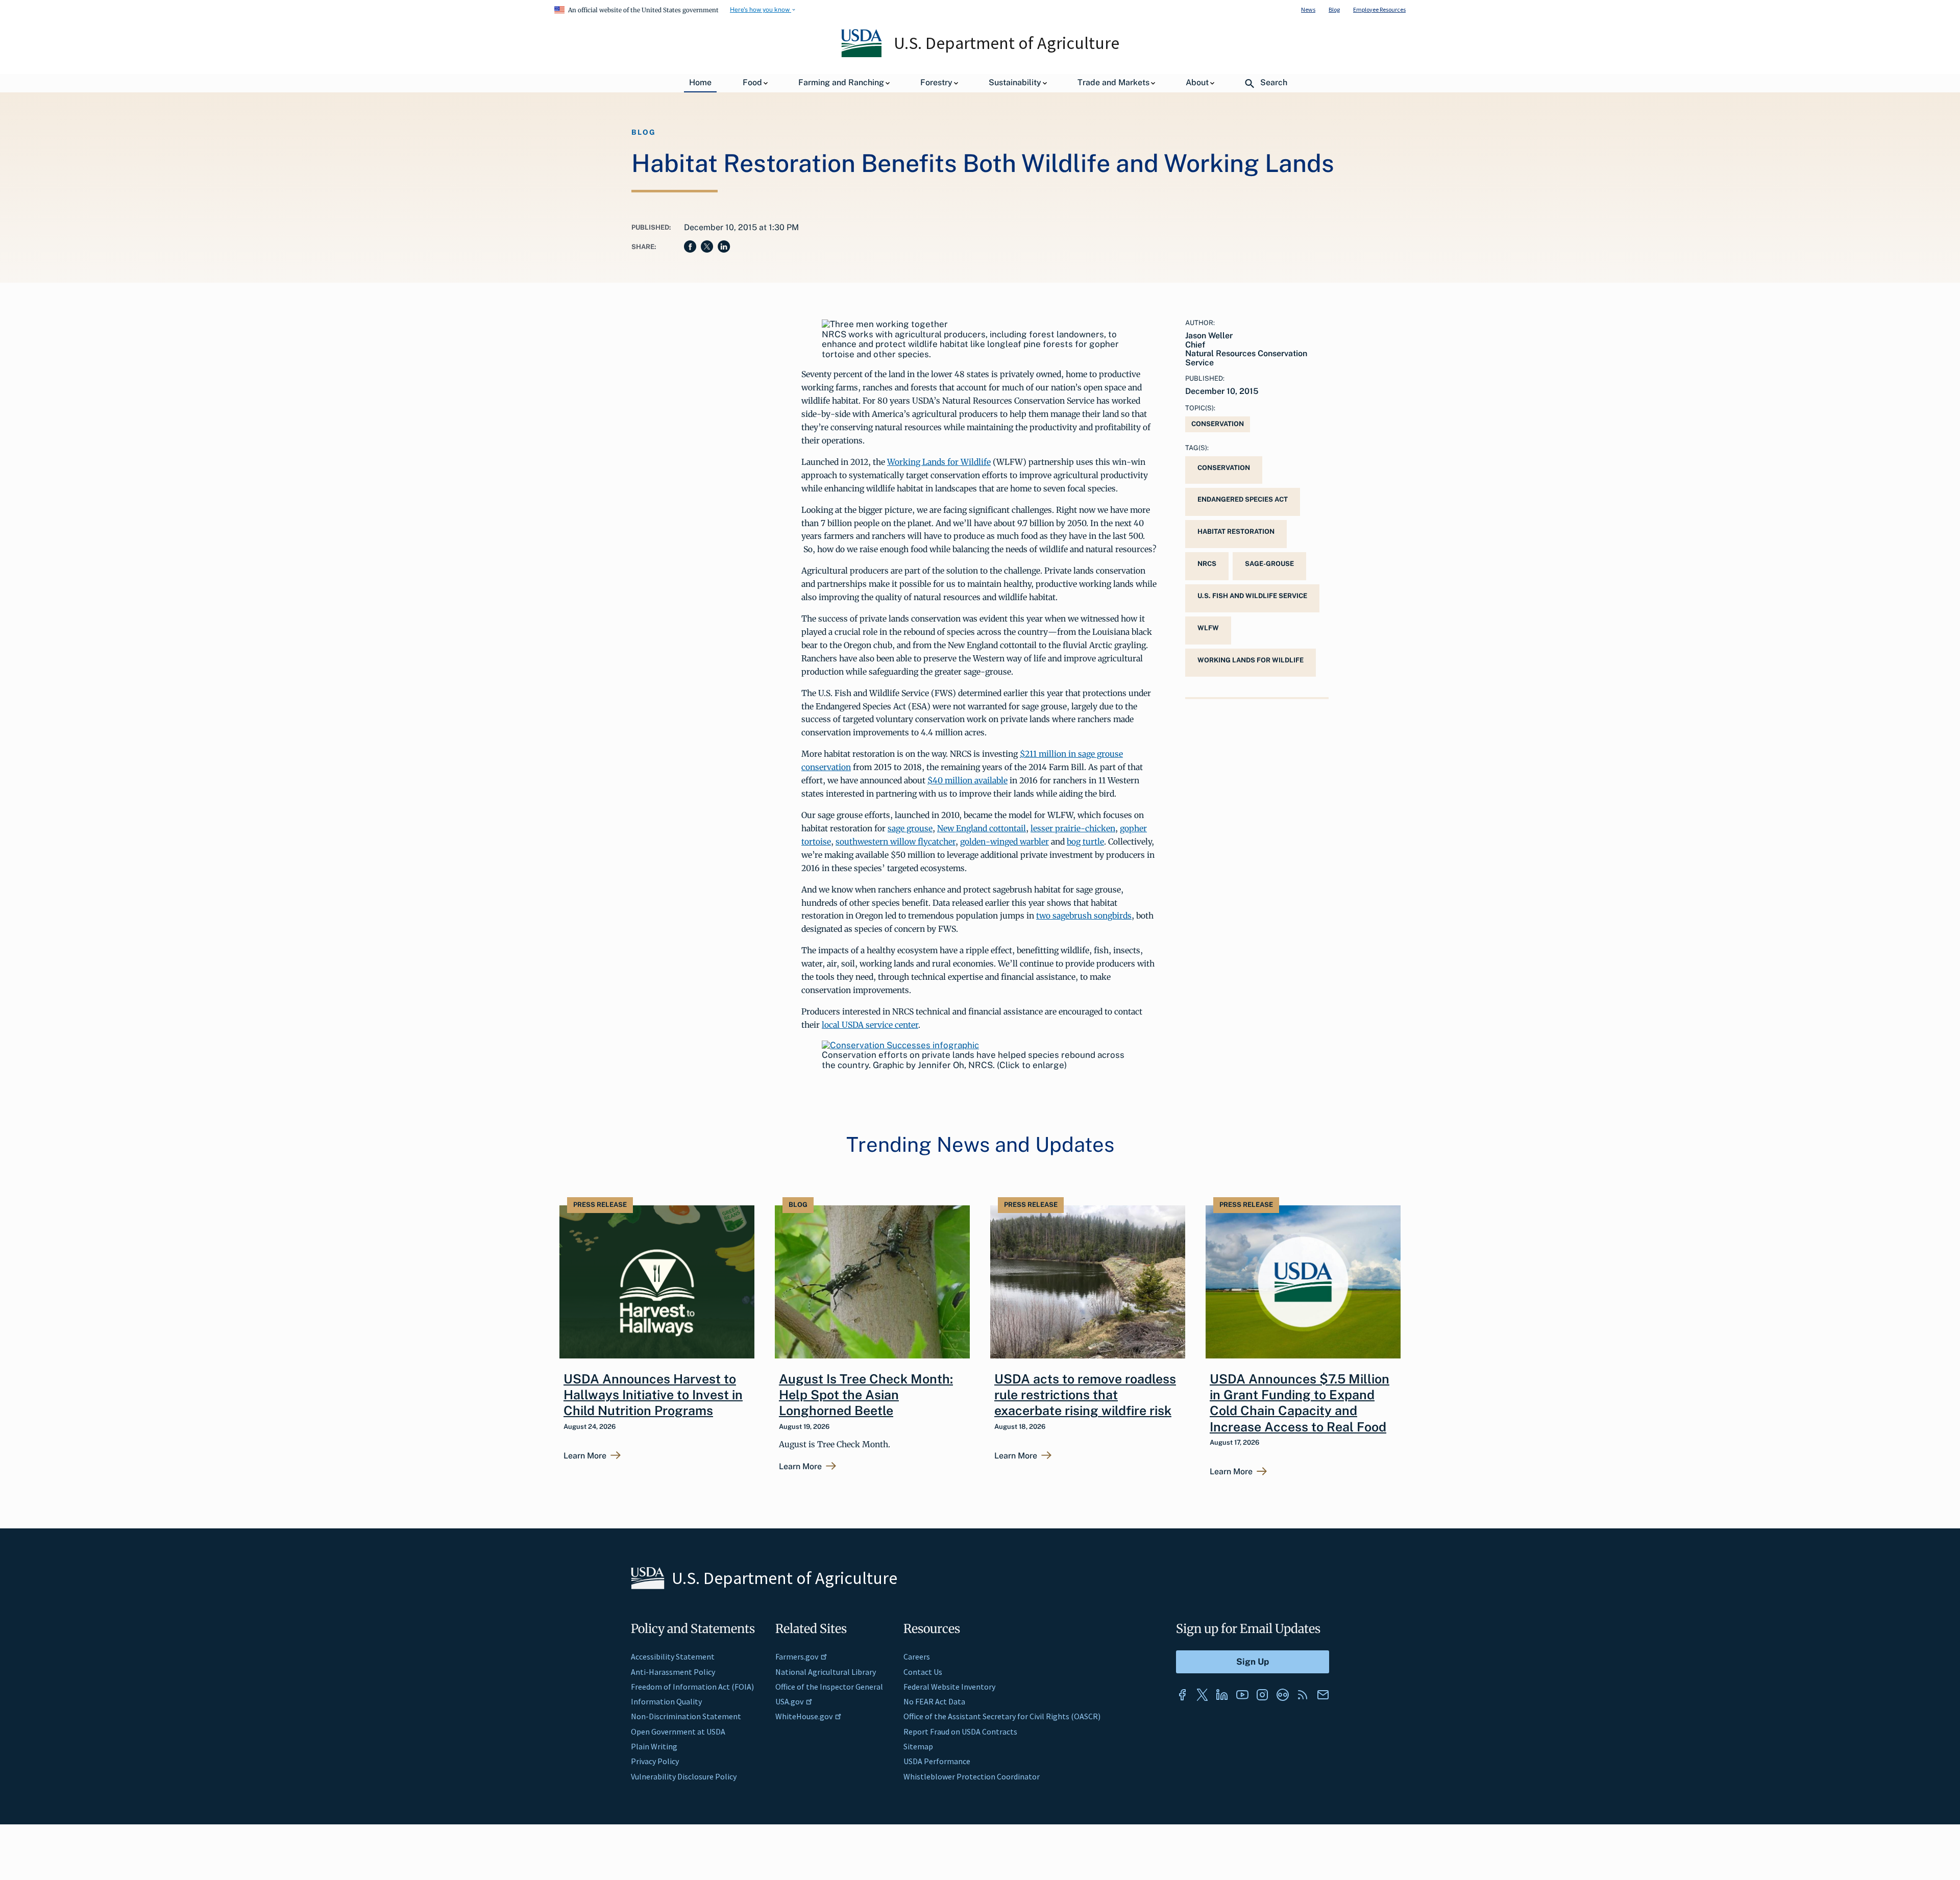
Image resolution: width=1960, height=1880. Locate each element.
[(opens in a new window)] (900, 1045)
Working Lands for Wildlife (939, 462)
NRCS (1207, 564)
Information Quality (666, 1701)
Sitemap (918, 1746)
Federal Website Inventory (949, 1687)
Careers (917, 1656)
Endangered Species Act (1243, 499)
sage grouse (910, 828)
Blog (1334, 9)
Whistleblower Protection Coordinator (972, 1776)
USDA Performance (937, 1761)
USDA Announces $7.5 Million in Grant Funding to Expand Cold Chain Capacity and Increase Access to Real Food (1300, 1403)
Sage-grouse (1269, 564)
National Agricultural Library (826, 1672)
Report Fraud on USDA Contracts (960, 1731)
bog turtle (1085, 842)
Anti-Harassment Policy (673, 1672)
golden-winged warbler (1004, 842)
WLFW (1208, 628)
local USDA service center (870, 1025)
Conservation (1218, 424)
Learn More (585, 1456)
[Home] (862, 55)
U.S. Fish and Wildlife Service (1252, 596)
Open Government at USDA (678, 1731)
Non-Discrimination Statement (686, 1716)
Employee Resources (1379, 9)
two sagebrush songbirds (1084, 916)
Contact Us (923, 1672)
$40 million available (967, 780)
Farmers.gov (797, 1656)
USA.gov (789, 1701)
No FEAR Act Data (934, 1701)
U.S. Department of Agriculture (1007, 43)
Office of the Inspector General (829, 1687)
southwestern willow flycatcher (896, 842)
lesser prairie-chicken (1073, 828)
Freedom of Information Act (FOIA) (692, 1687)
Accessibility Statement (673, 1656)
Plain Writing (654, 1746)
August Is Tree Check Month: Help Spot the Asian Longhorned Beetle (866, 1395)
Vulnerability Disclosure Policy (684, 1776)
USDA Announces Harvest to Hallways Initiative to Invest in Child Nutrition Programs (653, 1395)
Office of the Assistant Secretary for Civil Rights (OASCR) (1002, 1716)
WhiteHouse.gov (804, 1716)
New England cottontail (982, 828)
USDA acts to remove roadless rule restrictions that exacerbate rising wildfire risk (1085, 1395)
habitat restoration (1236, 531)
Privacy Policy (655, 1761)
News (1308, 9)
